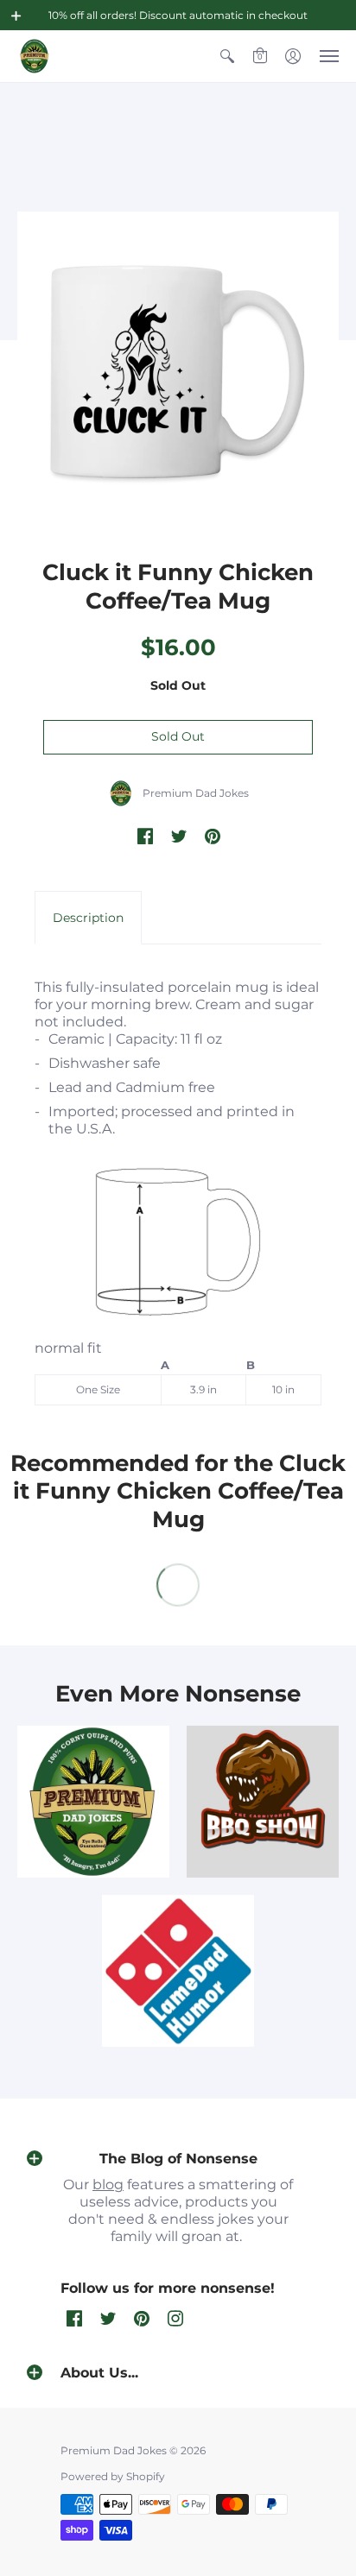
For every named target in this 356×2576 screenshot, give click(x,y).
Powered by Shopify (113, 2476)
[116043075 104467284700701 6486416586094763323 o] (178, 1971)
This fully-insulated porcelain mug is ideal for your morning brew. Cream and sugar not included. (177, 1187)
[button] (16, 16)
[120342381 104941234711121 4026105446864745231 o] (263, 1802)
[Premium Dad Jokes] (35, 56)
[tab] (88, 918)
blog (108, 2185)
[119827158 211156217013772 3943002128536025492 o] (93, 1802)
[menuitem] (227, 56)
